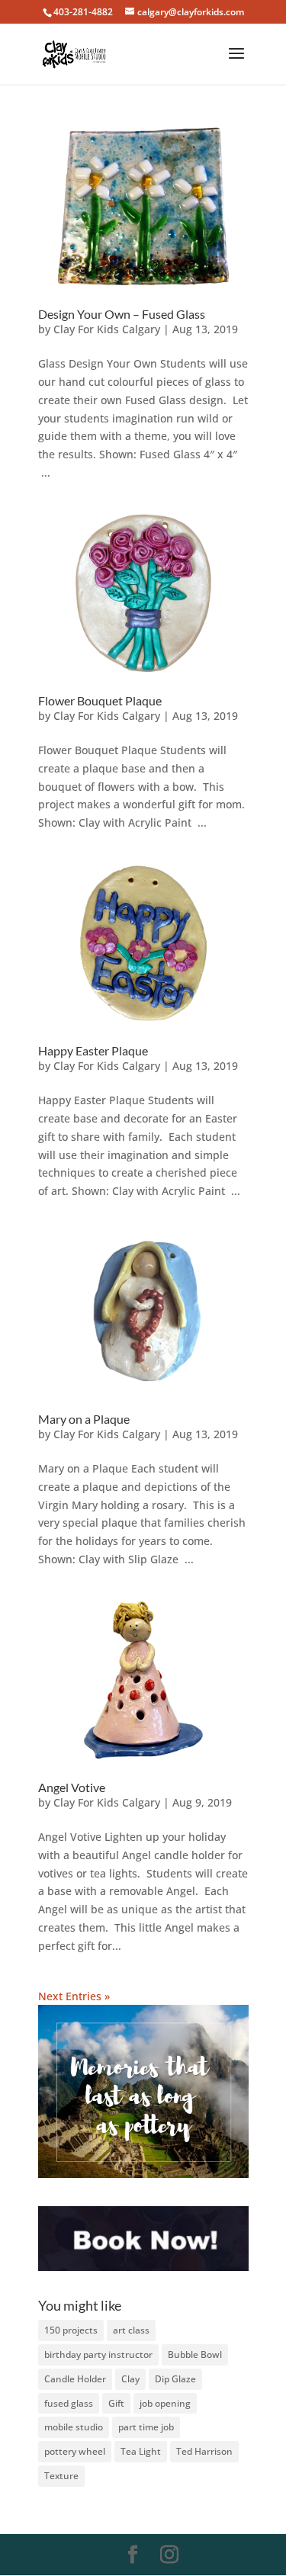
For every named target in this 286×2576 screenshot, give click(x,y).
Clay (130, 2379)
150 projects (71, 2330)
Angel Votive (72, 1787)
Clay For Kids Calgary (107, 329)
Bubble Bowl (195, 2354)
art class (131, 2330)
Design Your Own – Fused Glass (122, 314)
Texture (61, 2476)
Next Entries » (74, 1996)
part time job (146, 2427)
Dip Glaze (175, 2379)
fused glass (69, 2403)
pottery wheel (75, 2451)
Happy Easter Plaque (93, 1050)
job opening (165, 2403)
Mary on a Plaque (84, 1419)
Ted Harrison (204, 2451)
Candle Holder (75, 2379)
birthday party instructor (98, 2354)
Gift (116, 2403)
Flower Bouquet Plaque (100, 700)
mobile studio (74, 2427)
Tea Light (141, 2451)
